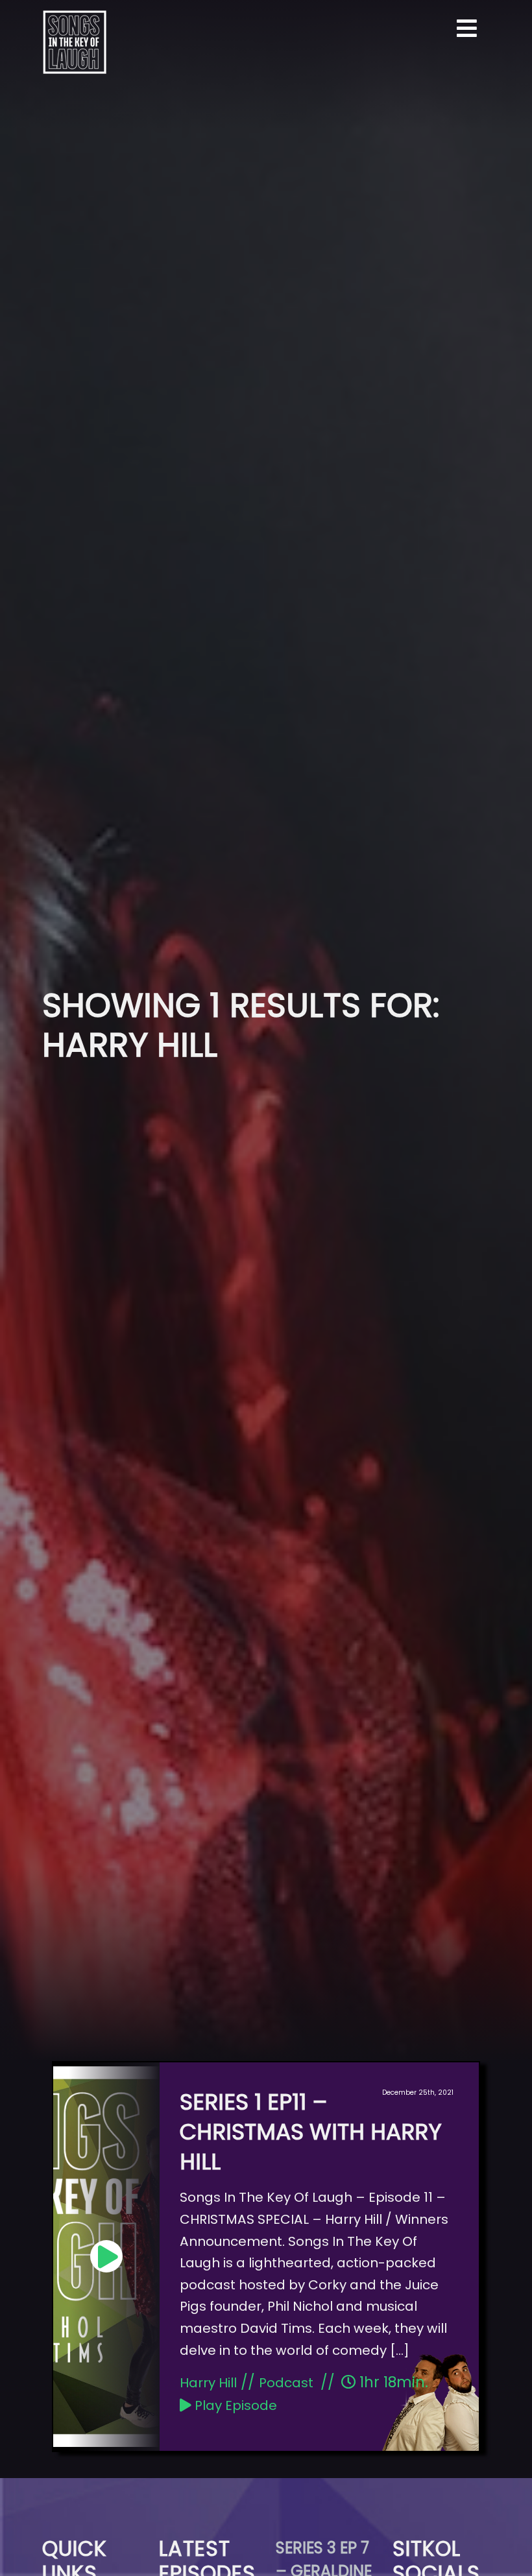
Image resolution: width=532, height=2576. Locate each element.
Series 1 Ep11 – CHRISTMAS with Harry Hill (311, 2132)
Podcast (286, 2383)
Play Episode (234, 2405)
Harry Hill (208, 2383)
